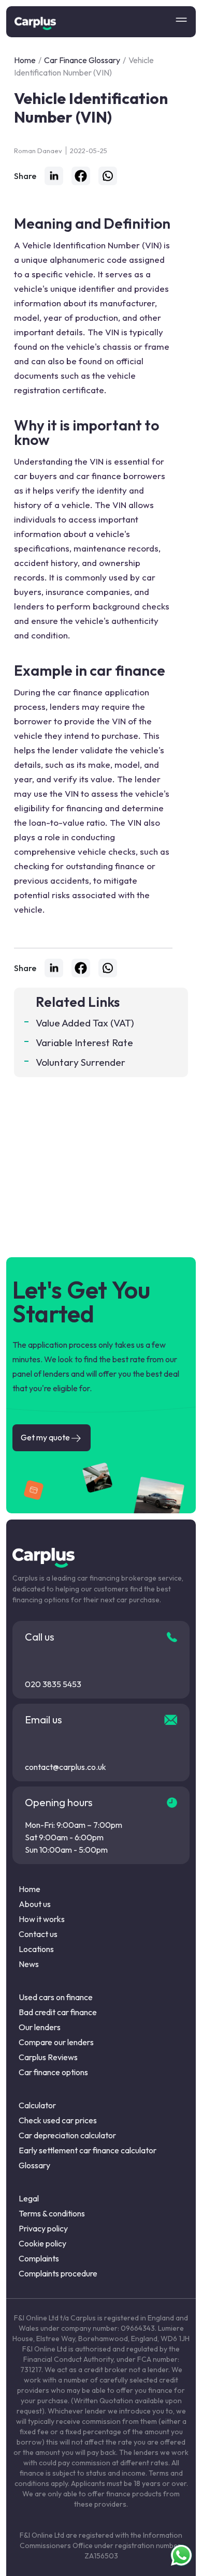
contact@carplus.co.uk (66, 1767)
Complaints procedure (58, 2273)
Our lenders (40, 2027)
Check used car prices (58, 2120)
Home (25, 60)
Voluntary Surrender (81, 1062)
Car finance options (53, 2072)
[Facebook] (81, 176)
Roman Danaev (38, 151)
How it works (42, 1919)
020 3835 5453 (53, 1684)
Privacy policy (43, 2228)
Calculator (37, 2105)
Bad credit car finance (58, 2012)
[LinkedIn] (54, 176)
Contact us (38, 1934)
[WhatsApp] (108, 176)
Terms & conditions (52, 2213)
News (29, 1964)
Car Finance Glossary (82, 60)
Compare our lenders (56, 2042)
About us (35, 1904)
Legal (29, 2198)
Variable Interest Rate (84, 1043)
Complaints (39, 2258)
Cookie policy (42, 2243)
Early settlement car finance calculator (88, 2150)
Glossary (34, 2165)
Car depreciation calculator (67, 2135)
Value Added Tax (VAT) (85, 1023)
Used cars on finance (56, 1997)
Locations (36, 1949)
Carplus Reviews (48, 2057)
